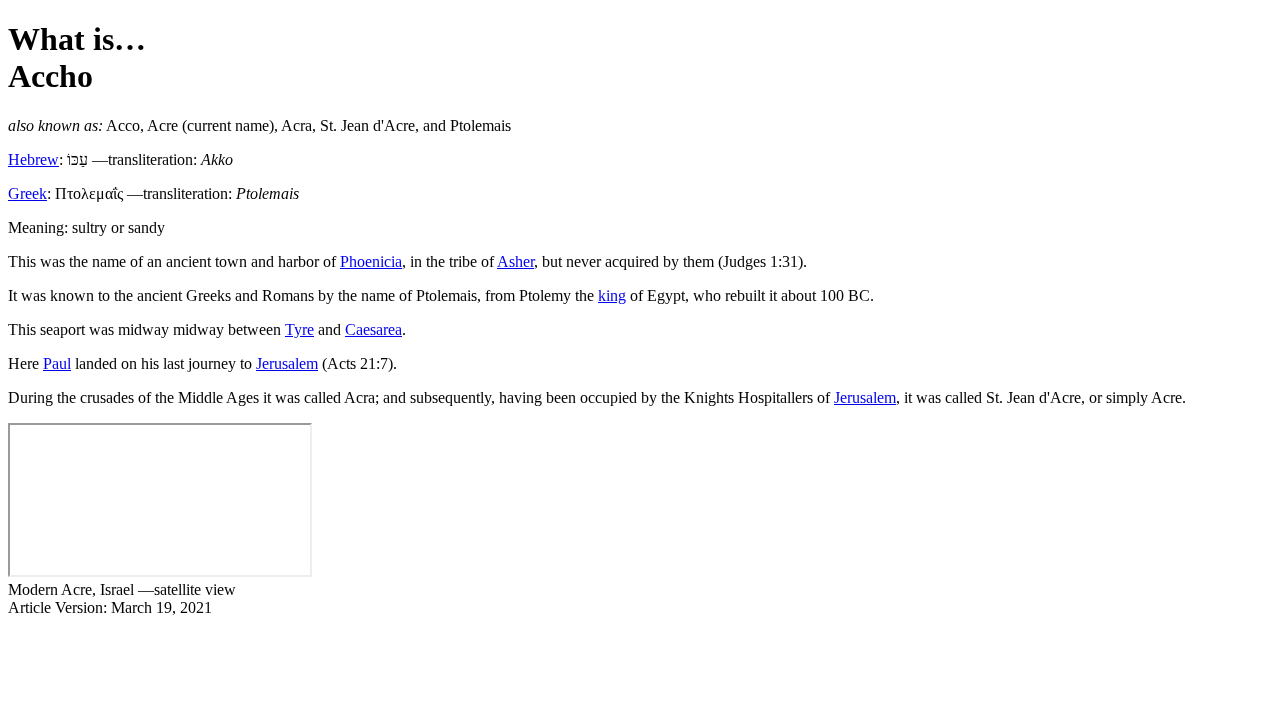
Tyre (299, 329)
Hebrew (33, 159)
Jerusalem (287, 363)
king (612, 295)
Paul (57, 363)
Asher (515, 261)
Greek (27, 193)
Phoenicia (371, 261)
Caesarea (373, 329)
